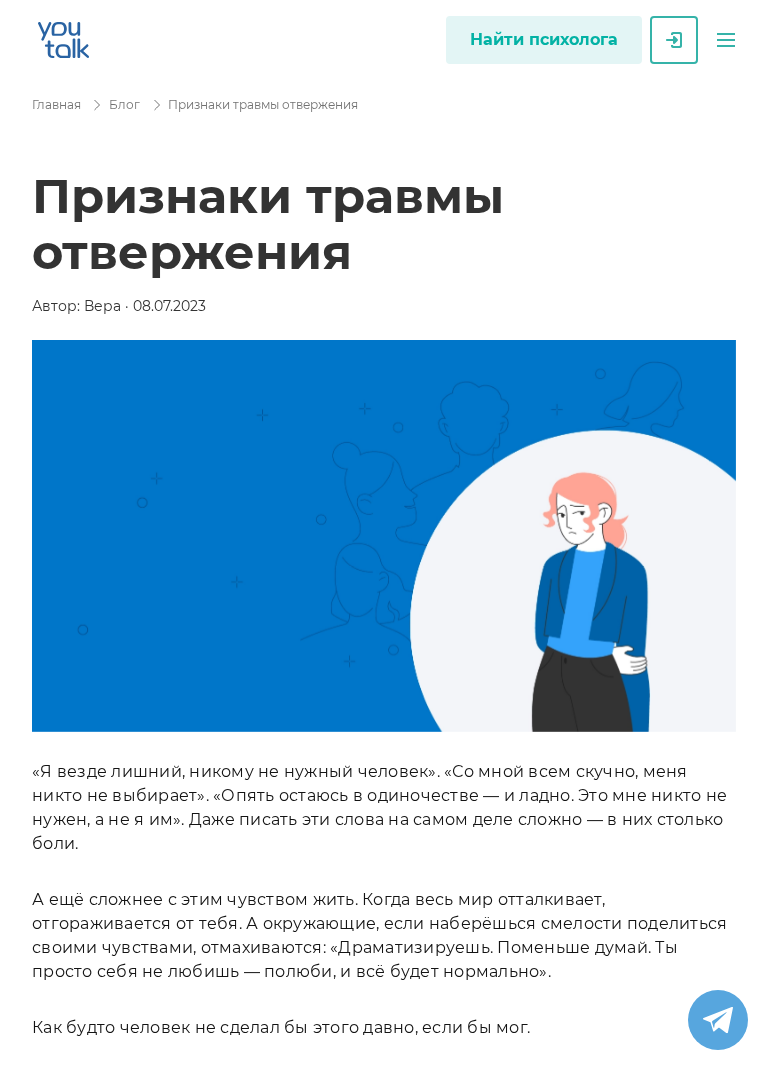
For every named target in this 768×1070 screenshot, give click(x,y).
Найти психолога (544, 39)
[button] (726, 40)
